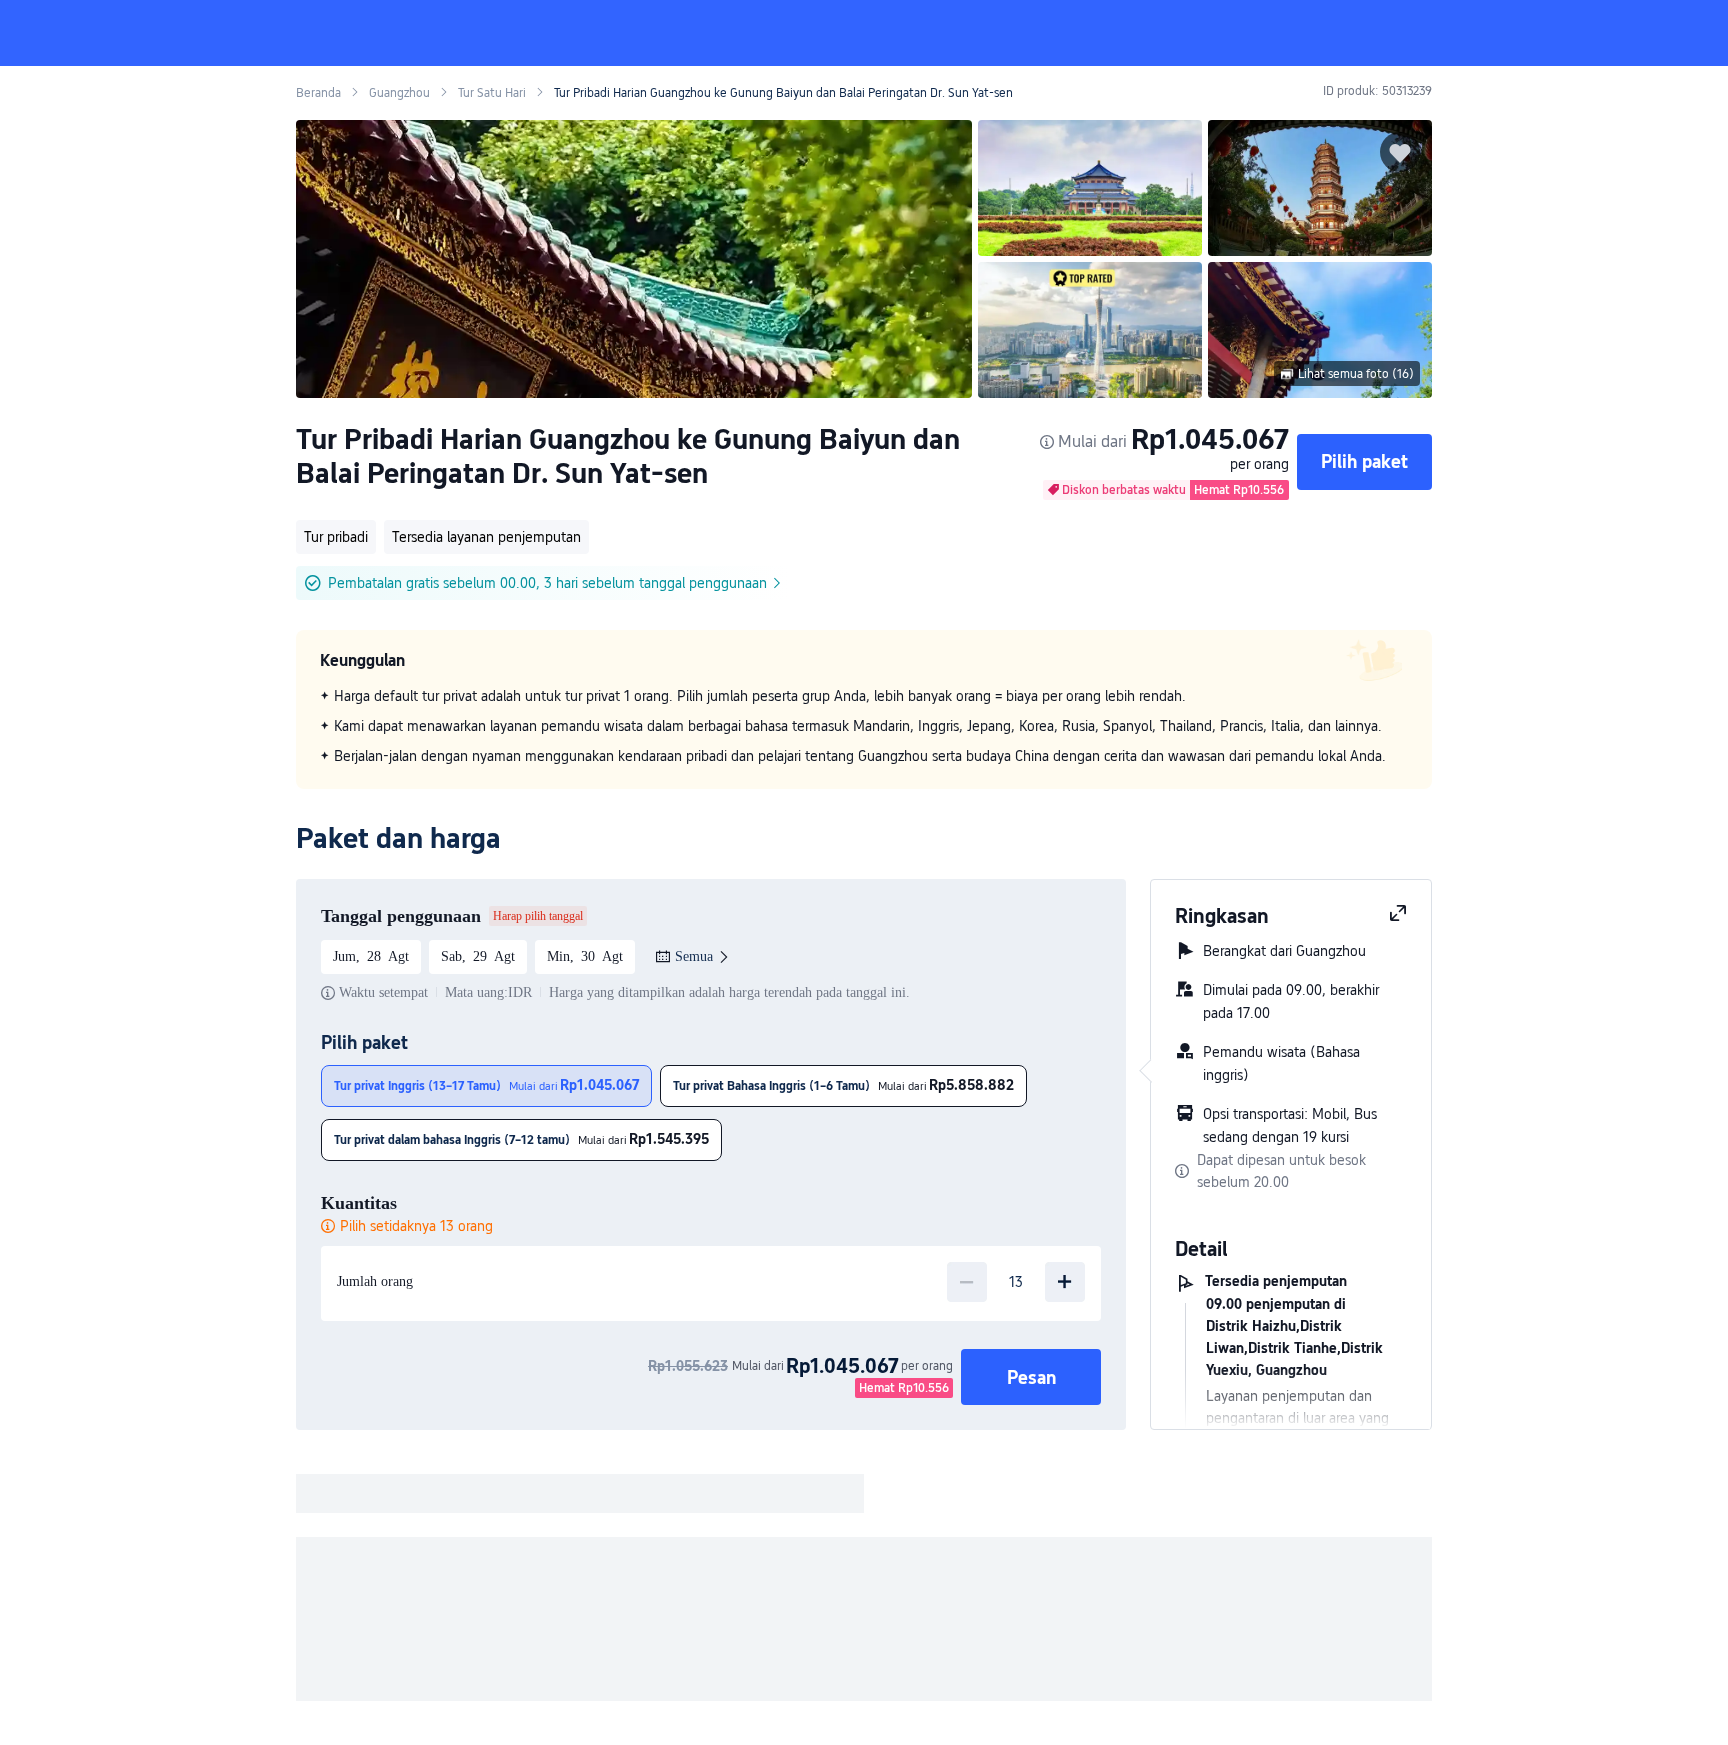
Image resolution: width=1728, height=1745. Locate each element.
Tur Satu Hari (492, 93)
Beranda (318, 93)
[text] (864, 726)
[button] (1551, 33)
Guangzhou (399, 93)
